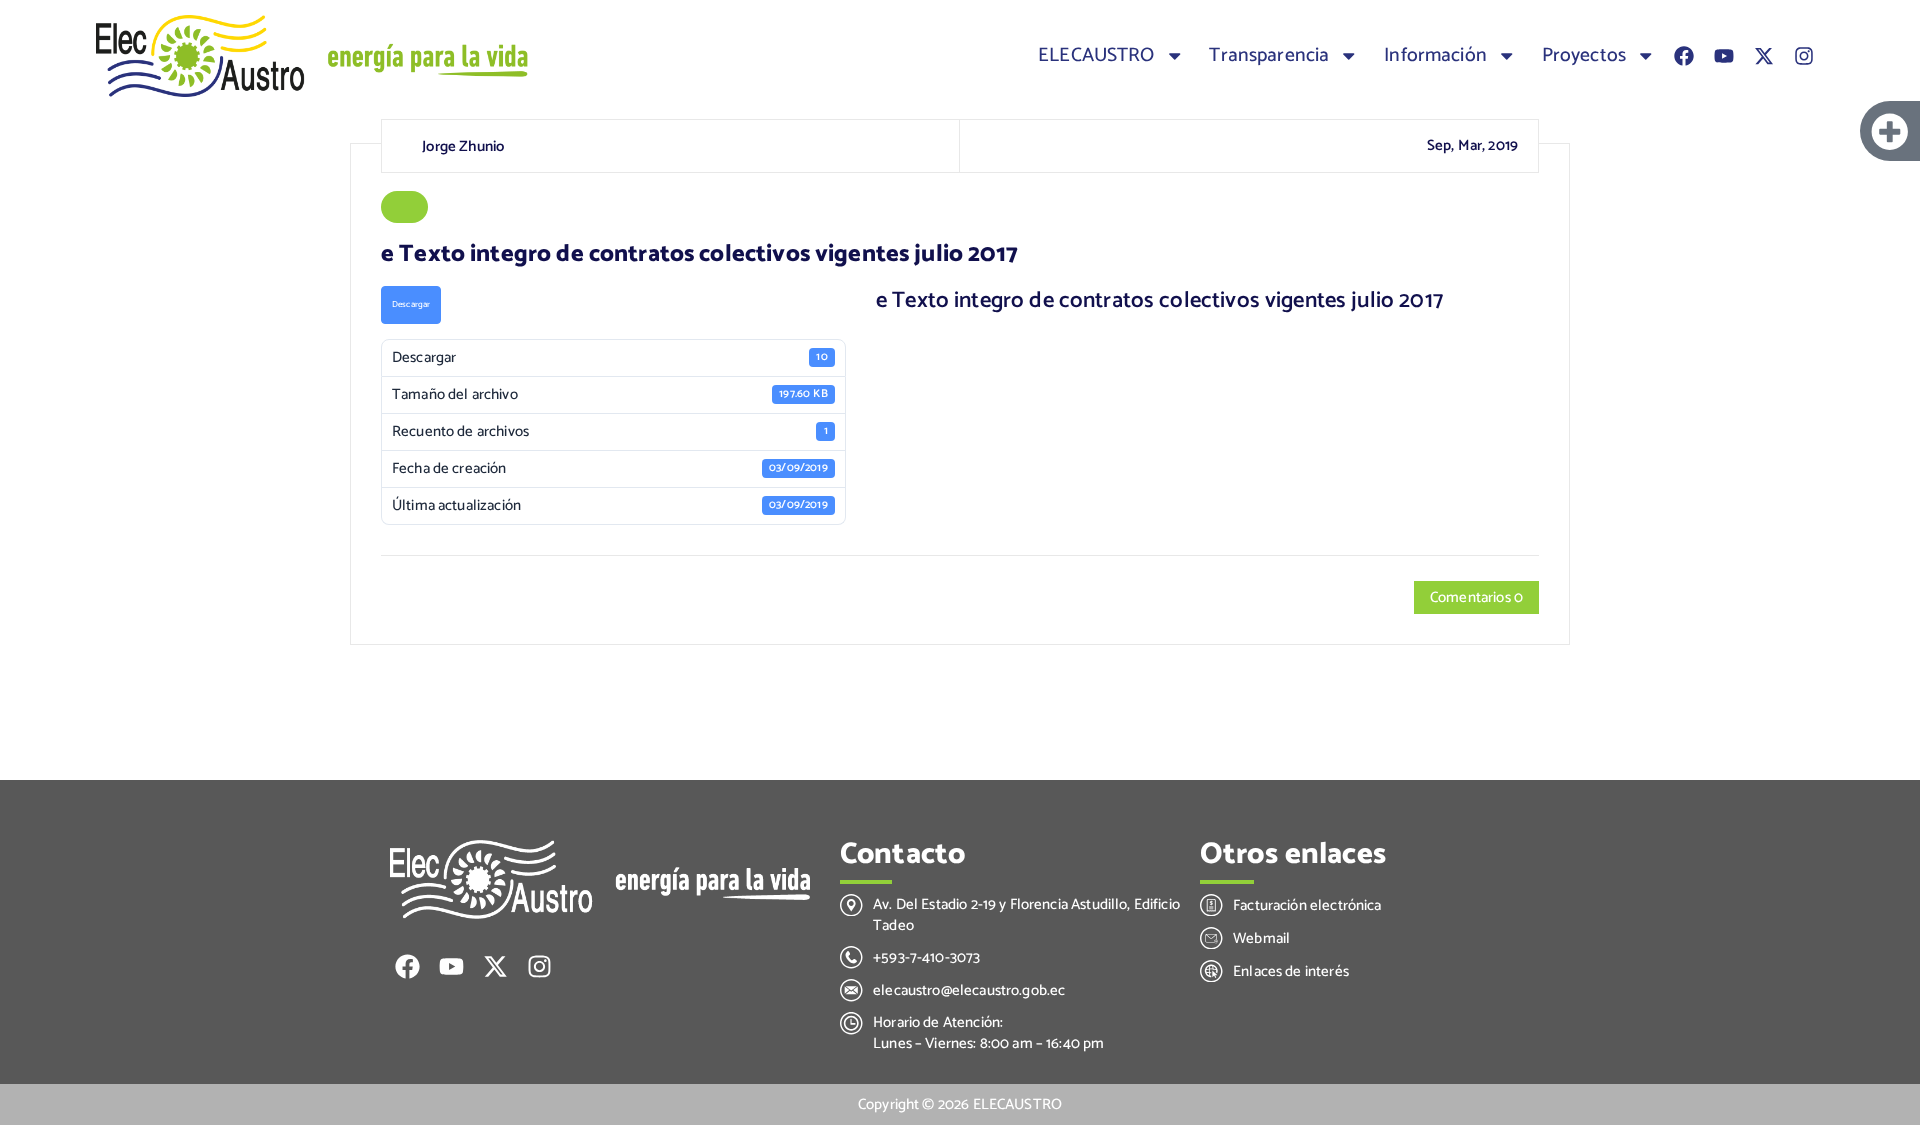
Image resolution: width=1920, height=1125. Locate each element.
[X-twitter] (1764, 56)
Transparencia (1269, 56)
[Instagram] (1804, 56)
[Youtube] (1724, 56)
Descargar (411, 304)
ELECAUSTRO (1096, 56)
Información (1435, 56)
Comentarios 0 (1476, 597)
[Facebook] (1684, 56)
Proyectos (1584, 56)
